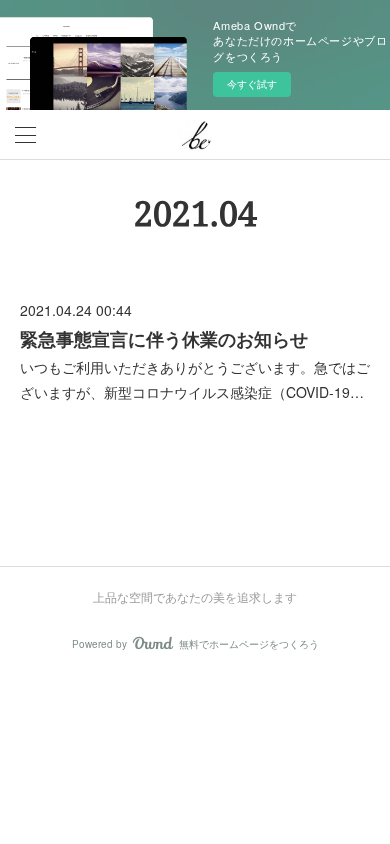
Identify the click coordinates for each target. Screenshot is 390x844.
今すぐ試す (252, 84)
